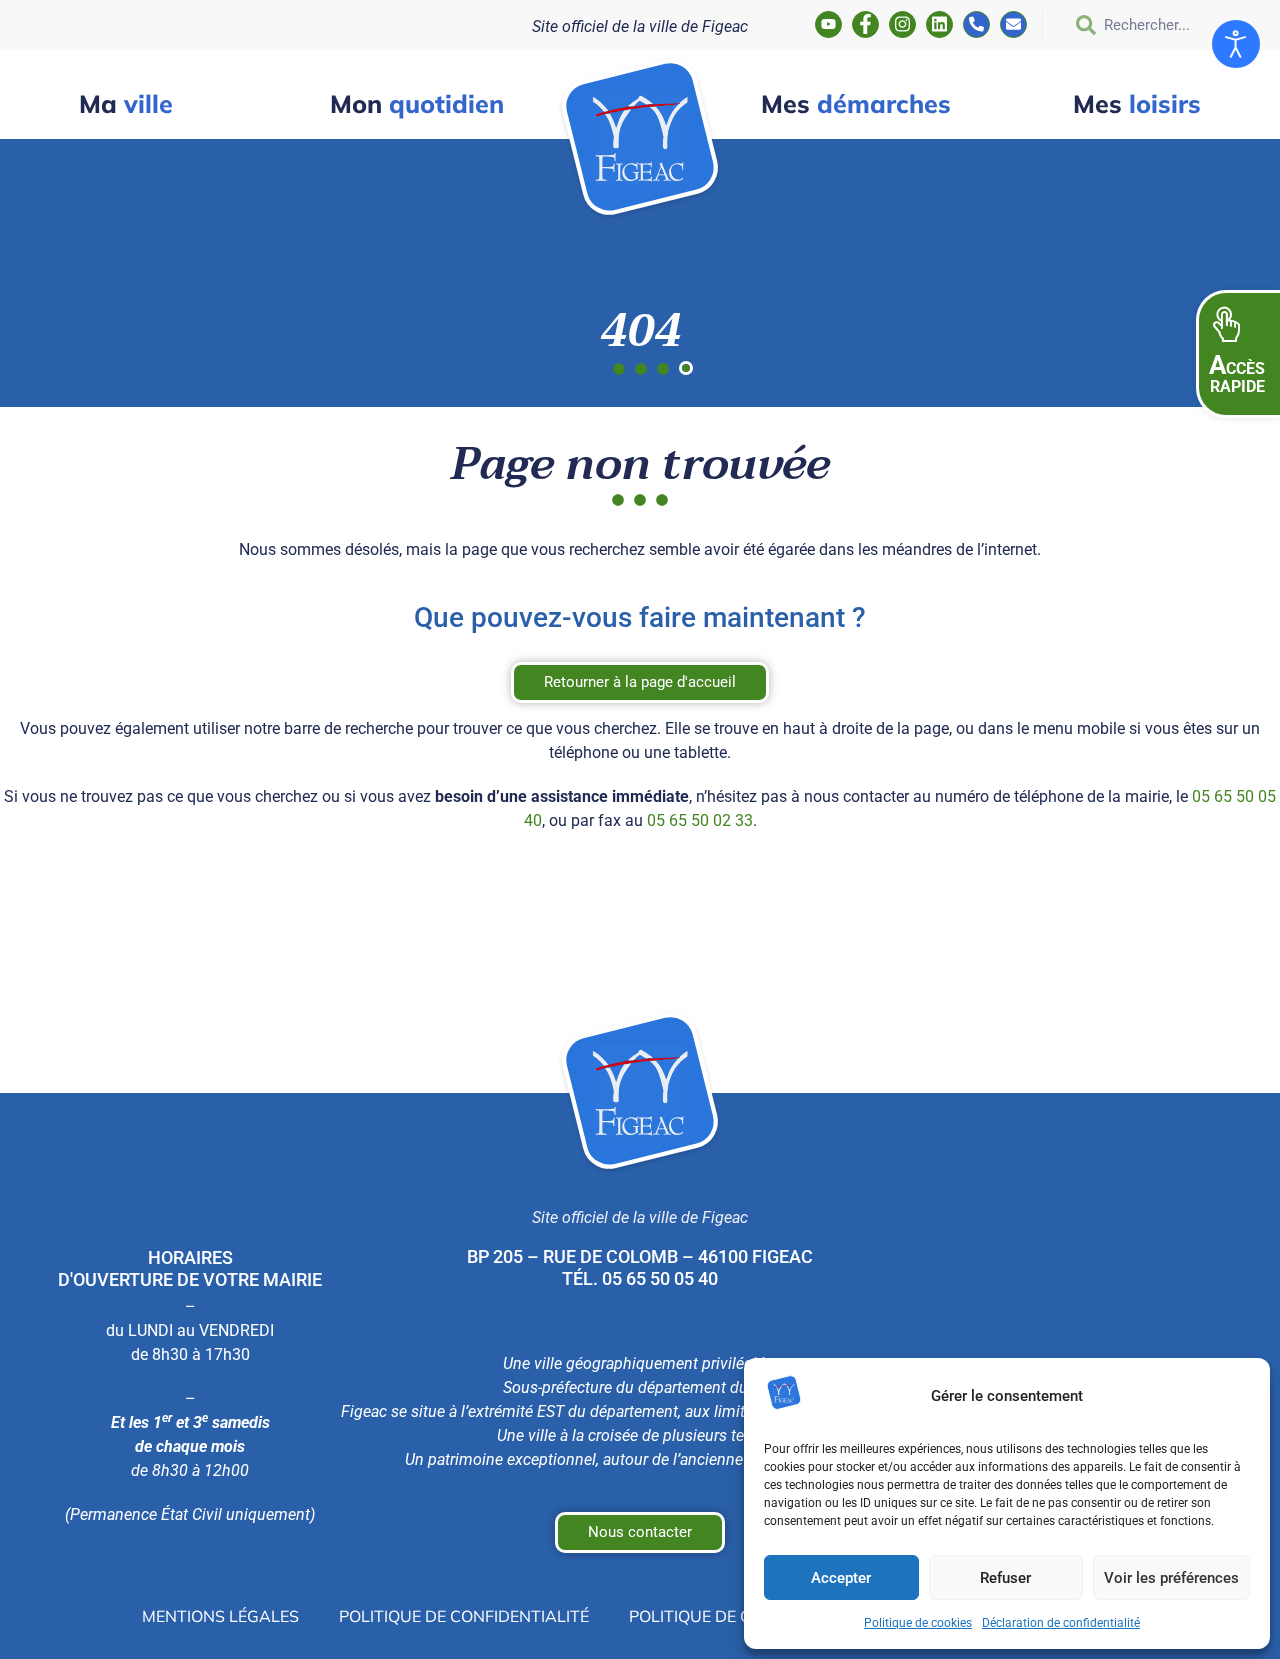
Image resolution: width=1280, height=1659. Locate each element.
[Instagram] (902, 24)
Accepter (841, 1578)
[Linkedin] (939, 24)
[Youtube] (828, 24)
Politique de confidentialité (464, 1616)
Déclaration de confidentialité (1061, 1623)
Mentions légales (220, 1616)
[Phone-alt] (976, 24)
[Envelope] (1013, 24)
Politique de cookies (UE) (736, 1616)
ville (126, 103)
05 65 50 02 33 (700, 820)
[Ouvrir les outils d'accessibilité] (1236, 44)
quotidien (417, 103)
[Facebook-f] (865, 24)
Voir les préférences (1171, 1578)
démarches (856, 103)
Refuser (1005, 1578)
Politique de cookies (918, 1623)
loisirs (1137, 103)
